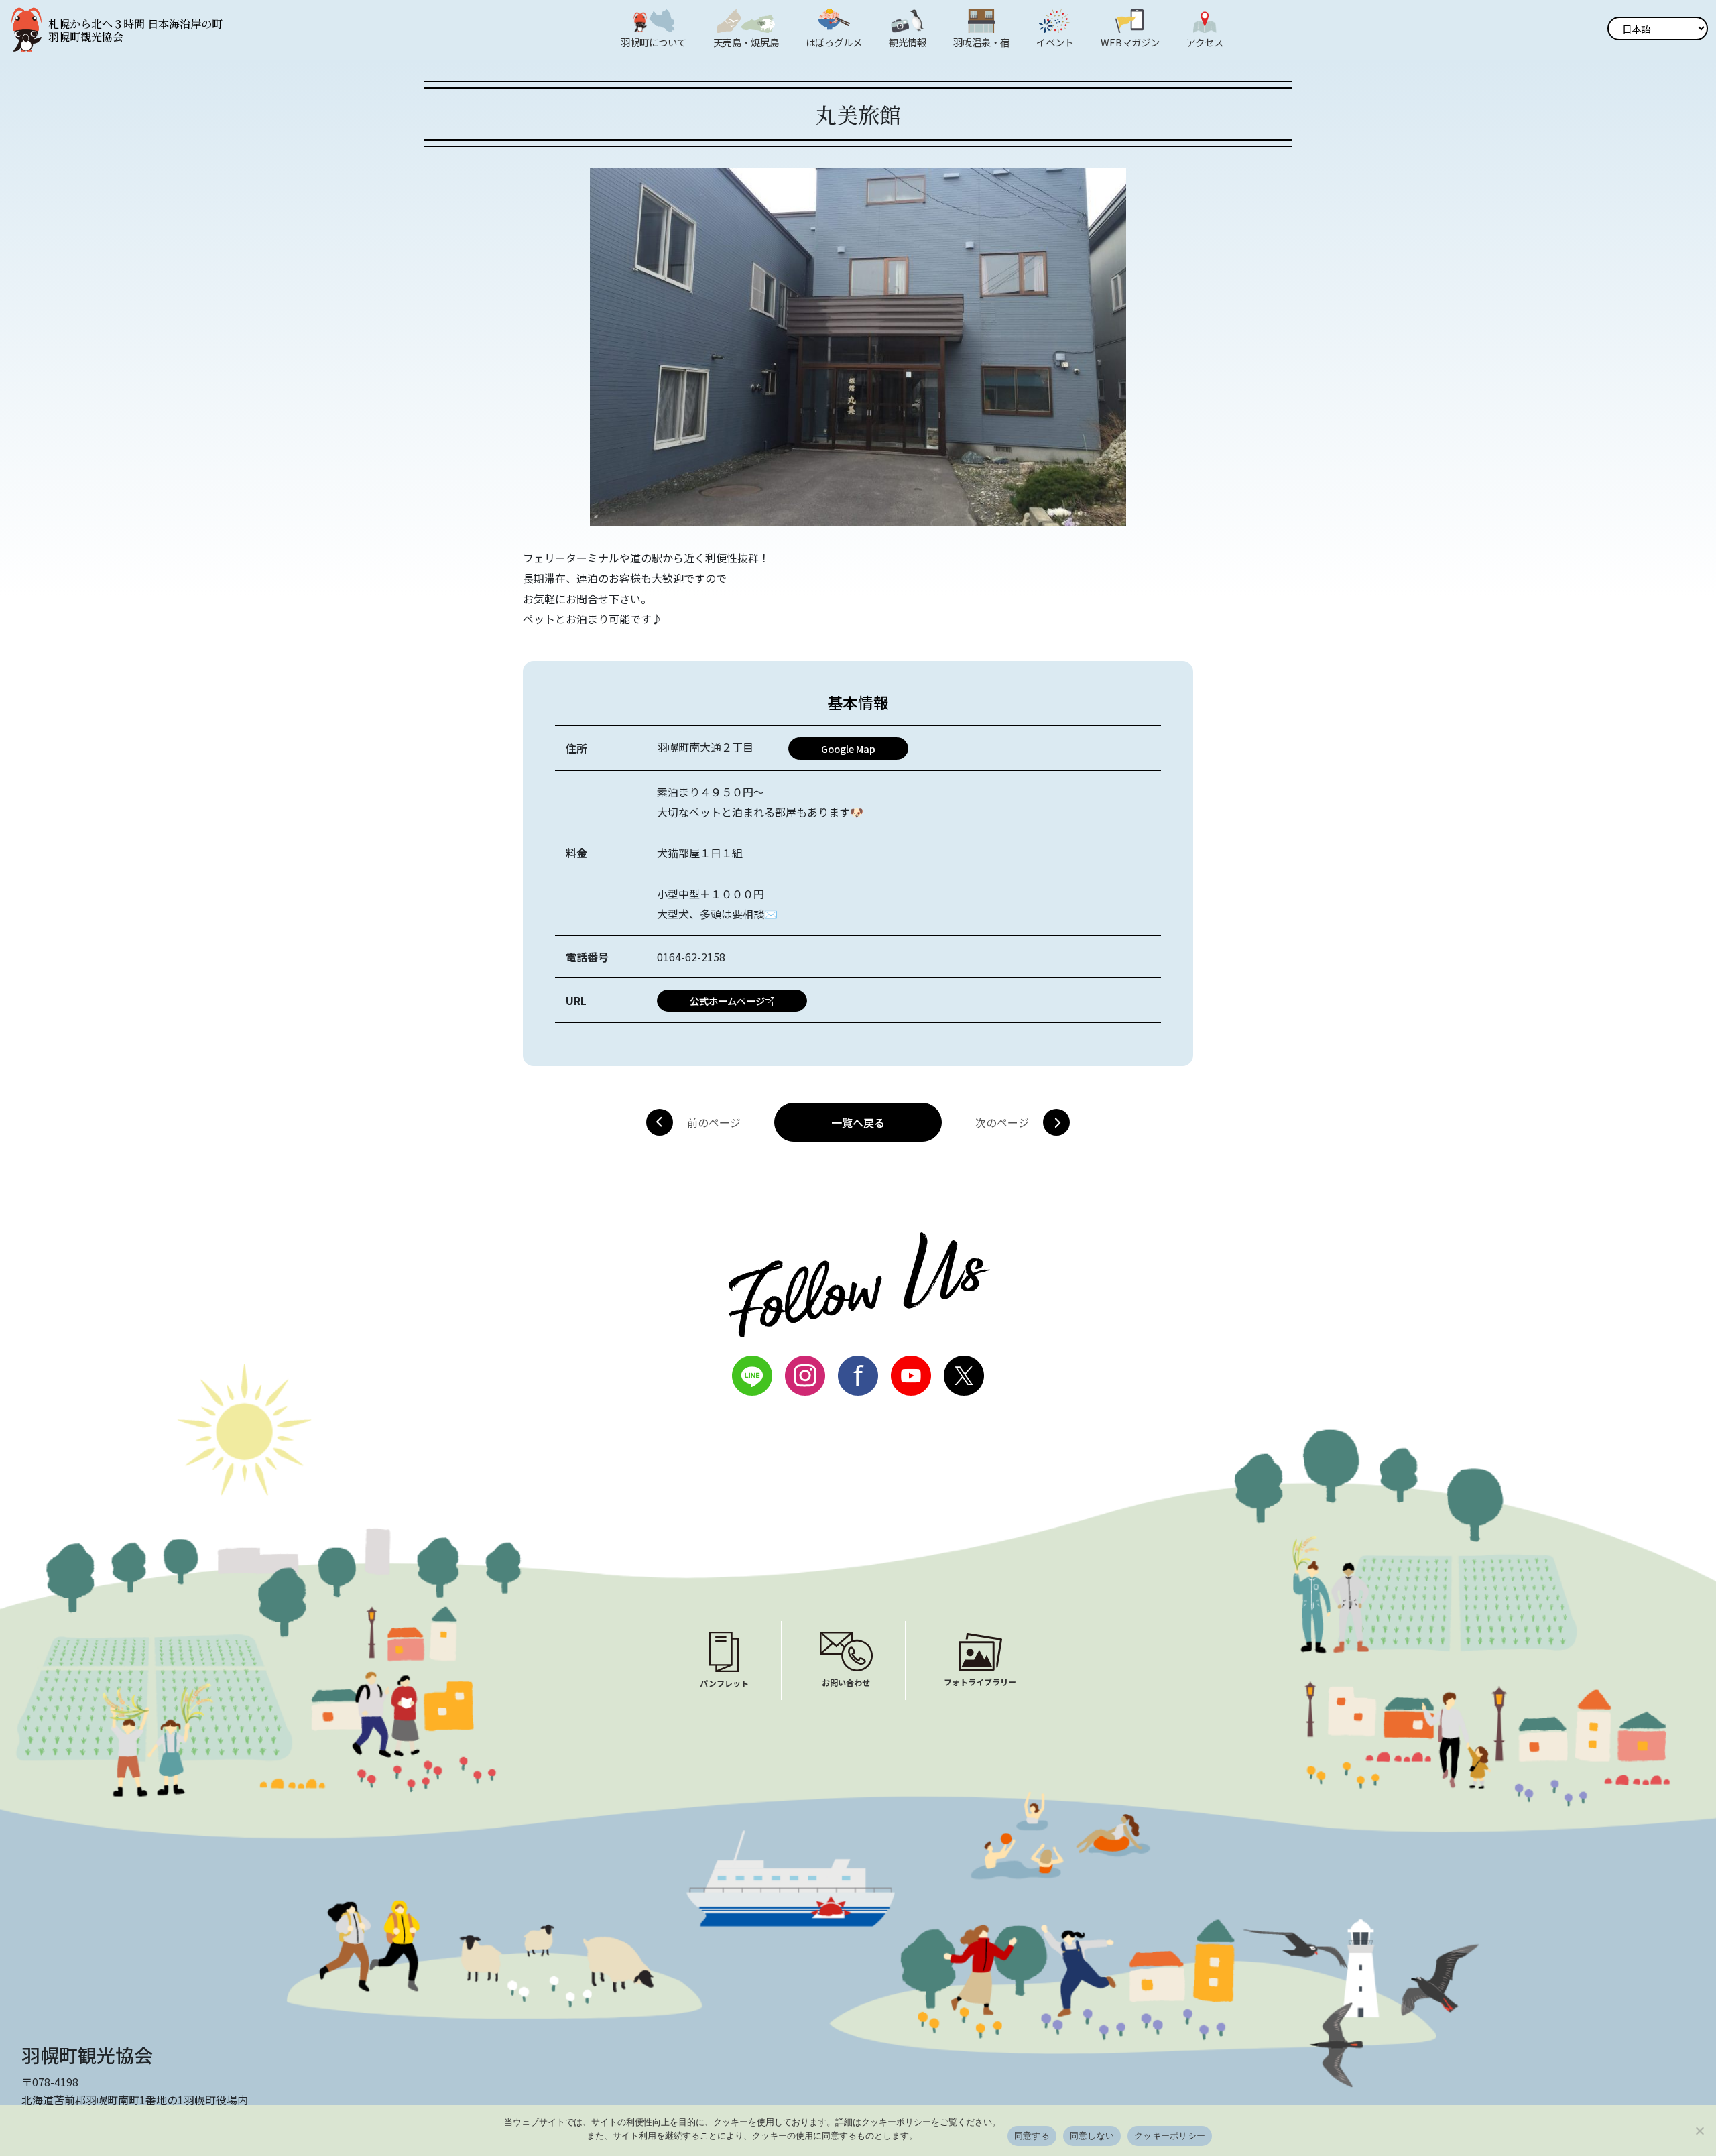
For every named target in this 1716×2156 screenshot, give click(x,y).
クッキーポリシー (1170, 2135)
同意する (1032, 2135)
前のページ (714, 1122)
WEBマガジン (1130, 42)
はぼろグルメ (834, 42)
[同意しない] (1699, 2131)
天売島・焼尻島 (746, 42)
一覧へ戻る (858, 1122)
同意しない (1092, 2135)
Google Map (848, 748)
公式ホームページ (727, 1001)
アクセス (1205, 42)
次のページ (1002, 1122)
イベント (1055, 42)
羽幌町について (654, 42)
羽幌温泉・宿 (981, 42)
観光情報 (908, 42)
